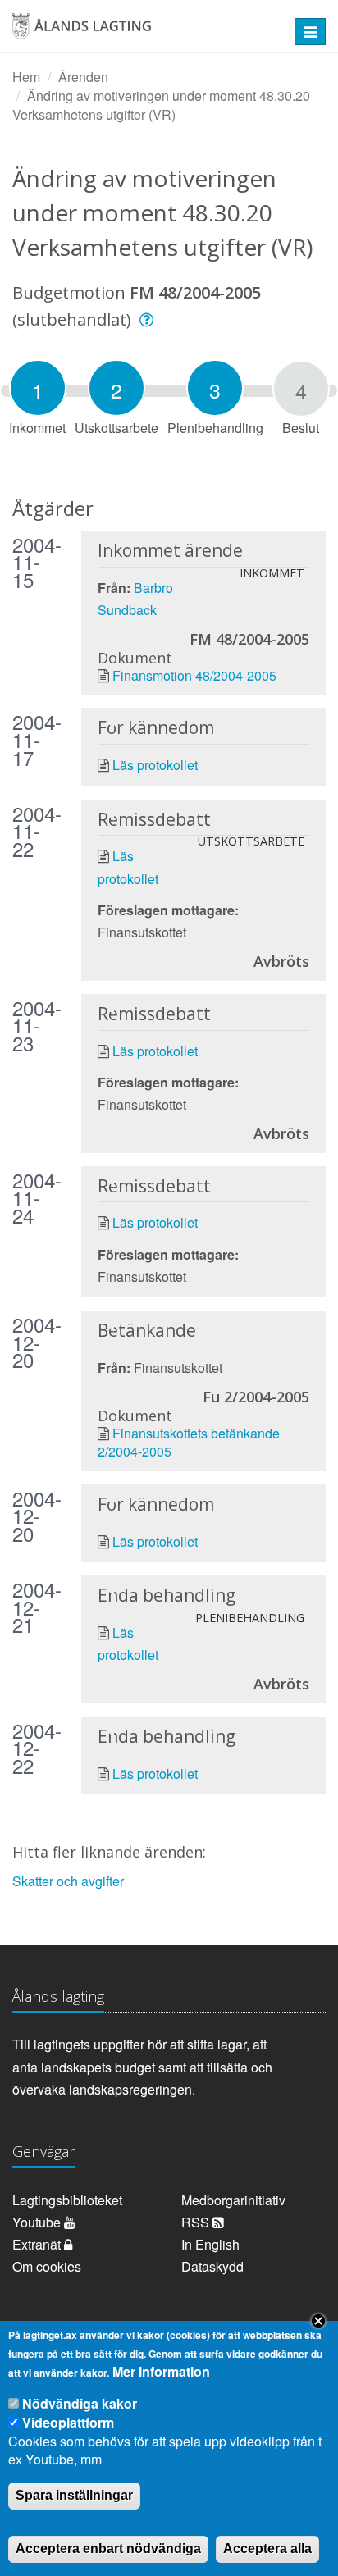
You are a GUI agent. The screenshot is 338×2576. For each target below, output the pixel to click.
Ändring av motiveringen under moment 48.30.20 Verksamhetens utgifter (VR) (161, 105)
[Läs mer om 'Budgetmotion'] (149, 319)
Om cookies (47, 2266)
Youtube (38, 2222)
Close (318, 2321)
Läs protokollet (155, 765)
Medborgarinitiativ (233, 2200)
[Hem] (140, 32)
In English (210, 2244)
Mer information (161, 2372)
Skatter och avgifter (68, 1881)
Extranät (38, 2244)
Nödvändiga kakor (80, 2403)
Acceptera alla (267, 2549)
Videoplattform (68, 2422)
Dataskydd (212, 2266)
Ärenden (83, 77)
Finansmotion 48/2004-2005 (194, 675)
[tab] (38, 388)
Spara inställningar (74, 2495)
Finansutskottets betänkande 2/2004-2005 (189, 1442)
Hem (26, 77)
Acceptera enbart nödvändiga (108, 2549)
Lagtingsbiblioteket (67, 2200)
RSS (197, 2222)
